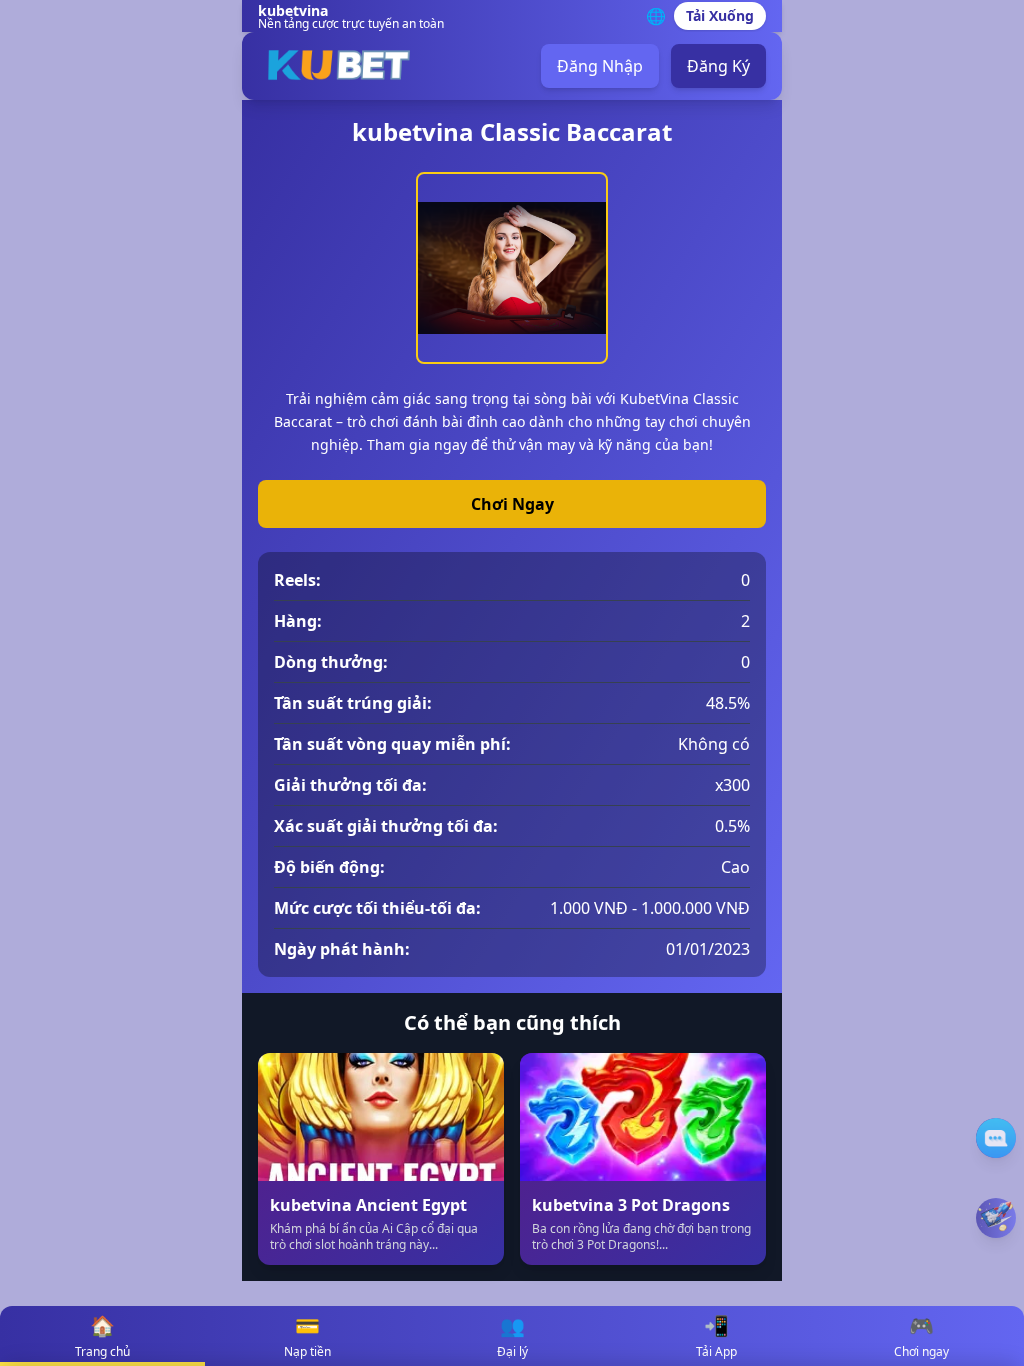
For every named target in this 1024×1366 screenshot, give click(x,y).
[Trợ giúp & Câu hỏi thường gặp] (996, 1138)
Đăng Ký (718, 66)
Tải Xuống (720, 15)
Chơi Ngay (512, 504)
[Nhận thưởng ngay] (996, 1218)
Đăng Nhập (600, 66)
